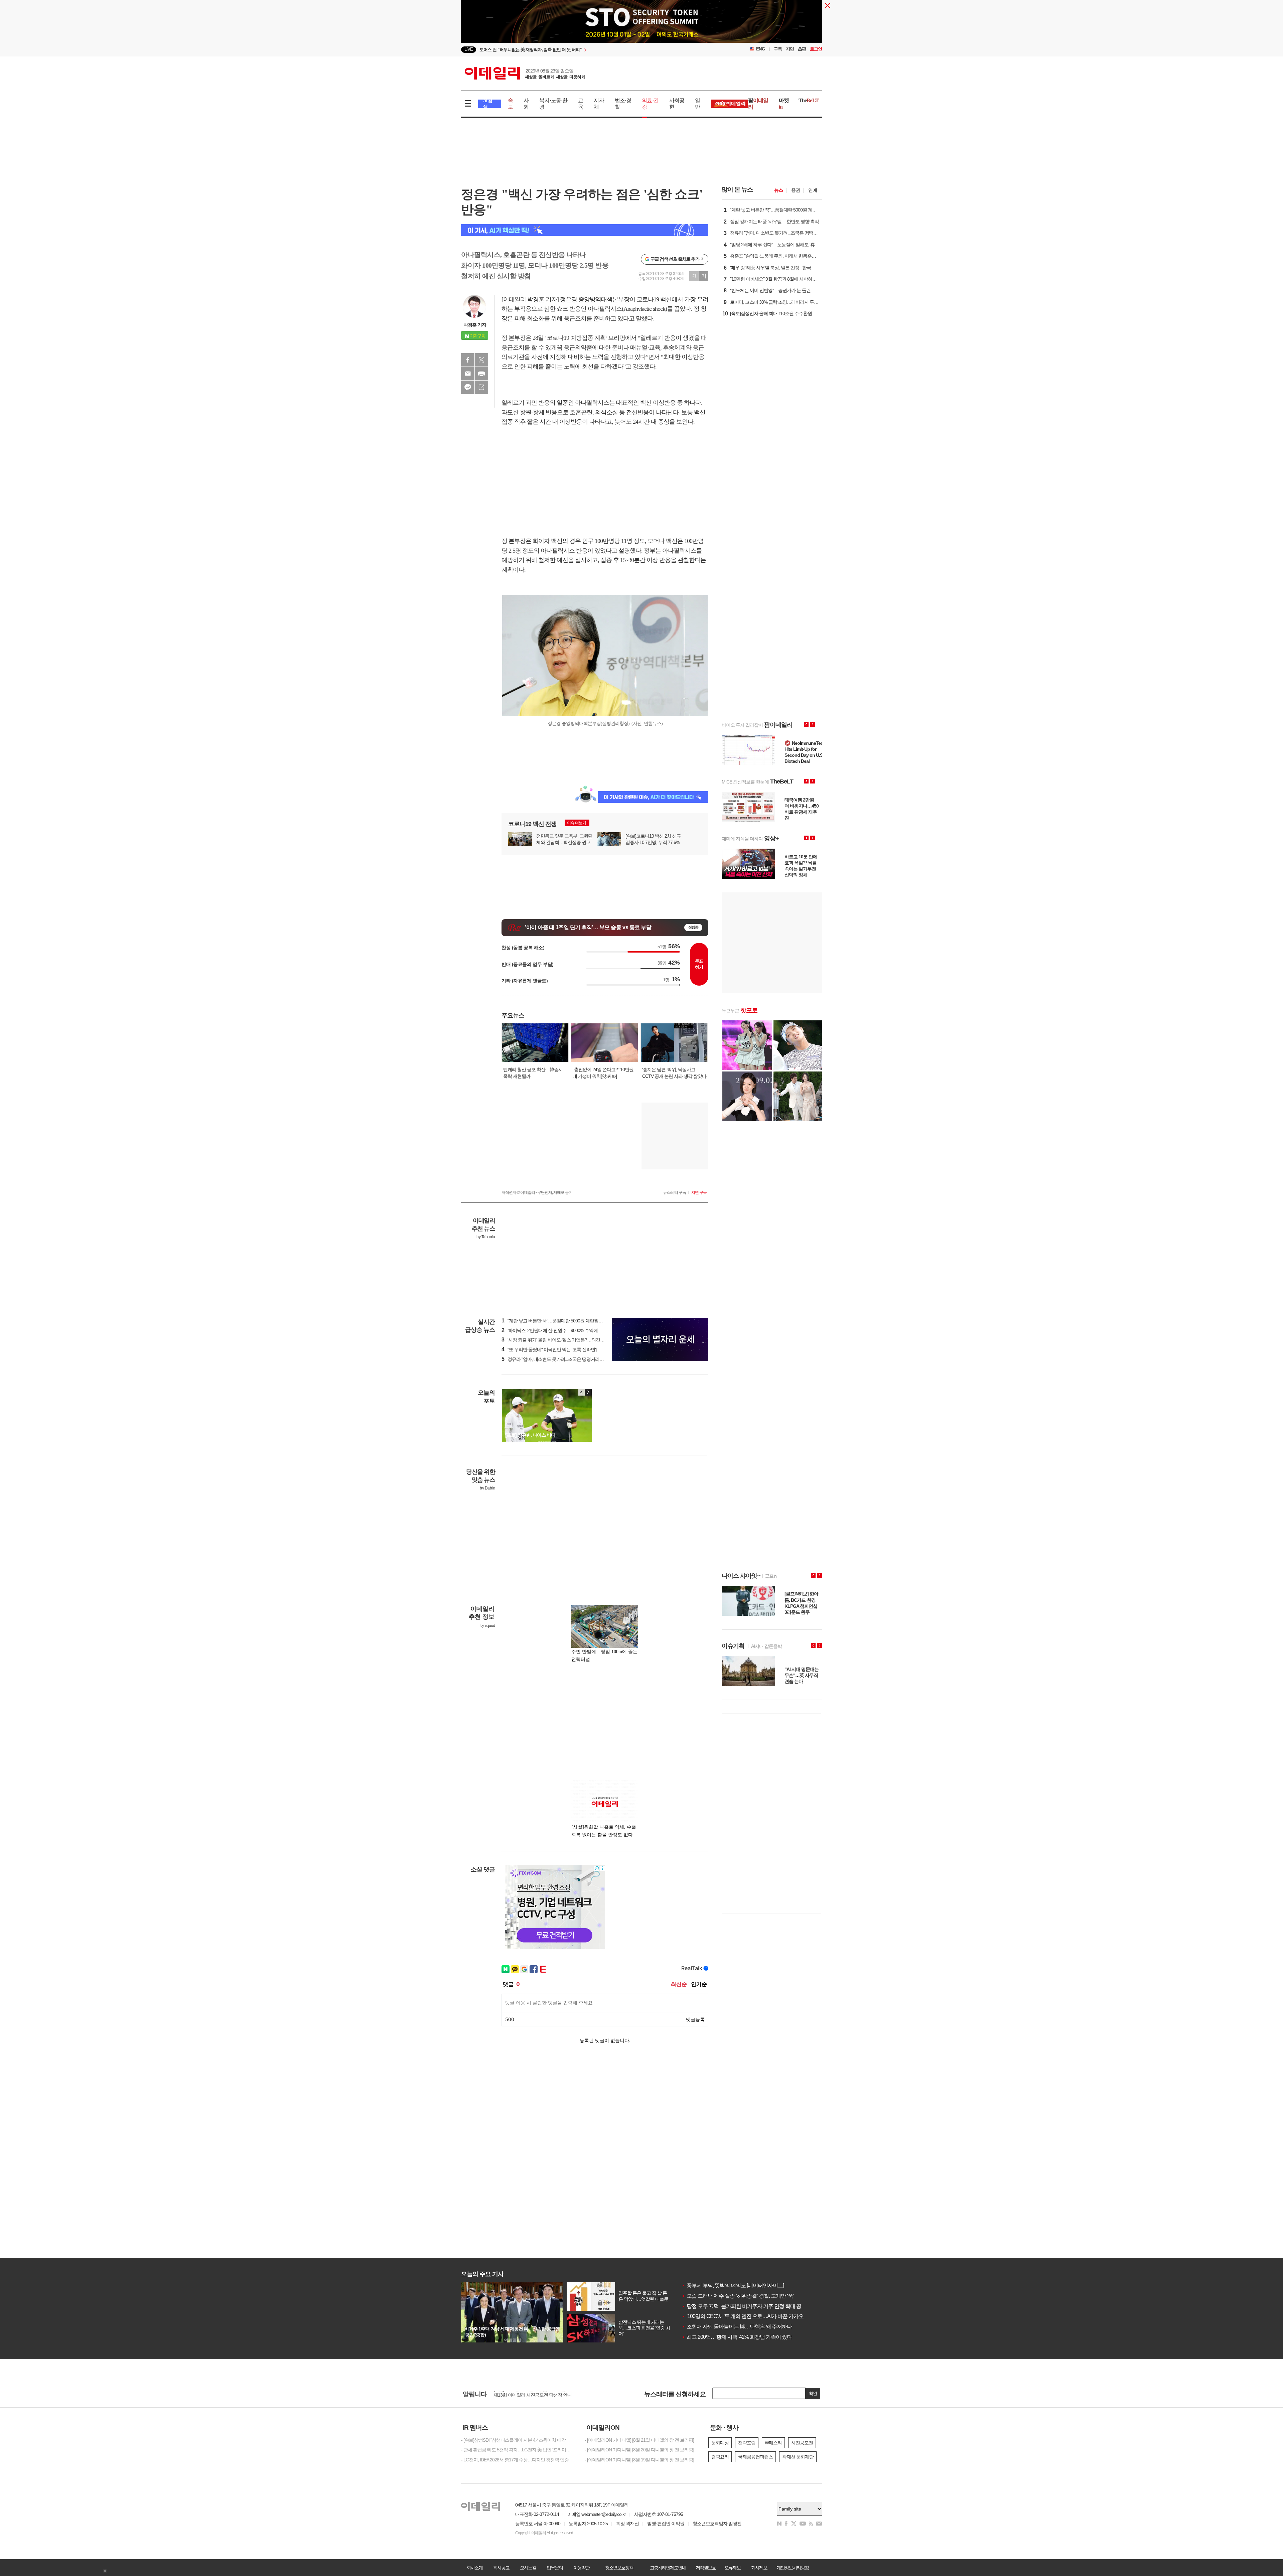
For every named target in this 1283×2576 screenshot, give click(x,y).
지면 (790, 49)
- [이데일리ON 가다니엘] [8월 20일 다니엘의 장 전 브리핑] (639, 2450)
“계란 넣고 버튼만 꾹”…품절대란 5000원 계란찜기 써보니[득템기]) (567, 1321)
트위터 (481, 360)
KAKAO (468, 387)
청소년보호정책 (619, 2568)
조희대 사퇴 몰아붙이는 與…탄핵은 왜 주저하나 (737, 2327)
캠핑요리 (720, 2457)
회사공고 (501, 2568)
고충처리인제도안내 (668, 2568)
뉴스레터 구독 (675, 1192)
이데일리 (525, 73)
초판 (802, 49)
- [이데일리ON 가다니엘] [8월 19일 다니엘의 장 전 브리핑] (639, 2460)
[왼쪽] (582, 1392)
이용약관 (581, 2568)
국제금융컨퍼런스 (755, 2457)
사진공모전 (802, 2443)
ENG (761, 49)
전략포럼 (747, 2443)
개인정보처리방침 (793, 2568)
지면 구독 (699, 1192)
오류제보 (732, 2568)
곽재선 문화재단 (798, 2457)
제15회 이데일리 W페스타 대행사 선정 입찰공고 (539, 2395)
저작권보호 (706, 2568)
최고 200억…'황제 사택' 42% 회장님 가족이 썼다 (737, 2337)
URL (481, 387)
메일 (468, 374)
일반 (697, 104)
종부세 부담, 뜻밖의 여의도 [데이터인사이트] (733, 2285)
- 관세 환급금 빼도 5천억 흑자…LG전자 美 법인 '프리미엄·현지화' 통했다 (518, 2450)
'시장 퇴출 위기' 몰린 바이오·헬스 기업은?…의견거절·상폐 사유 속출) (571, 1340)
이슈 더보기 (577, 823)
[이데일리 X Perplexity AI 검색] (585, 230)
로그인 (816, 49)
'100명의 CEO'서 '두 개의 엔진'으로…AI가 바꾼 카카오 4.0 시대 (752, 2316)
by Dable (487, 1488)
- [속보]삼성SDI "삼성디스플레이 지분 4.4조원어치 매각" (514, 2440)
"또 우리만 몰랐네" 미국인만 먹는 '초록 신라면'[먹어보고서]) (561, 1349)
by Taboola (486, 1237)
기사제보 (759, 2568)
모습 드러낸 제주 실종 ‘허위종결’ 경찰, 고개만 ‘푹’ (738, 2296)
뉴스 (778, 190)
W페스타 (773, 2443)
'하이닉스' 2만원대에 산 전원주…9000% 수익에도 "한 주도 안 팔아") (569, 1330)
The (809, 100)
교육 (581, 104)
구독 (778, 49)
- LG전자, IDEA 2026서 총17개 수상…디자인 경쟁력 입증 (515, 2460)
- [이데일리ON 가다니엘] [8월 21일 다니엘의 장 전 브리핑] (639, 2440)
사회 (526, 104)
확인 (813, 2393)
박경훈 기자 (475, 325)
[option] (587, 50)
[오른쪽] (588, 1392)
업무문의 (555, 2568)
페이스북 (468, 360)
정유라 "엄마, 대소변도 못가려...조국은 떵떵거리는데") (556, 1359)
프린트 (481, 374)
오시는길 (528, 2568)
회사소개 (474, 2568)
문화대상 (720, 2443)
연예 (813, 190)
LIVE (469, 49)
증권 (796, 190)
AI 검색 (488, 104)
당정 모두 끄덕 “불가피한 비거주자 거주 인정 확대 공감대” (747, 2306)
